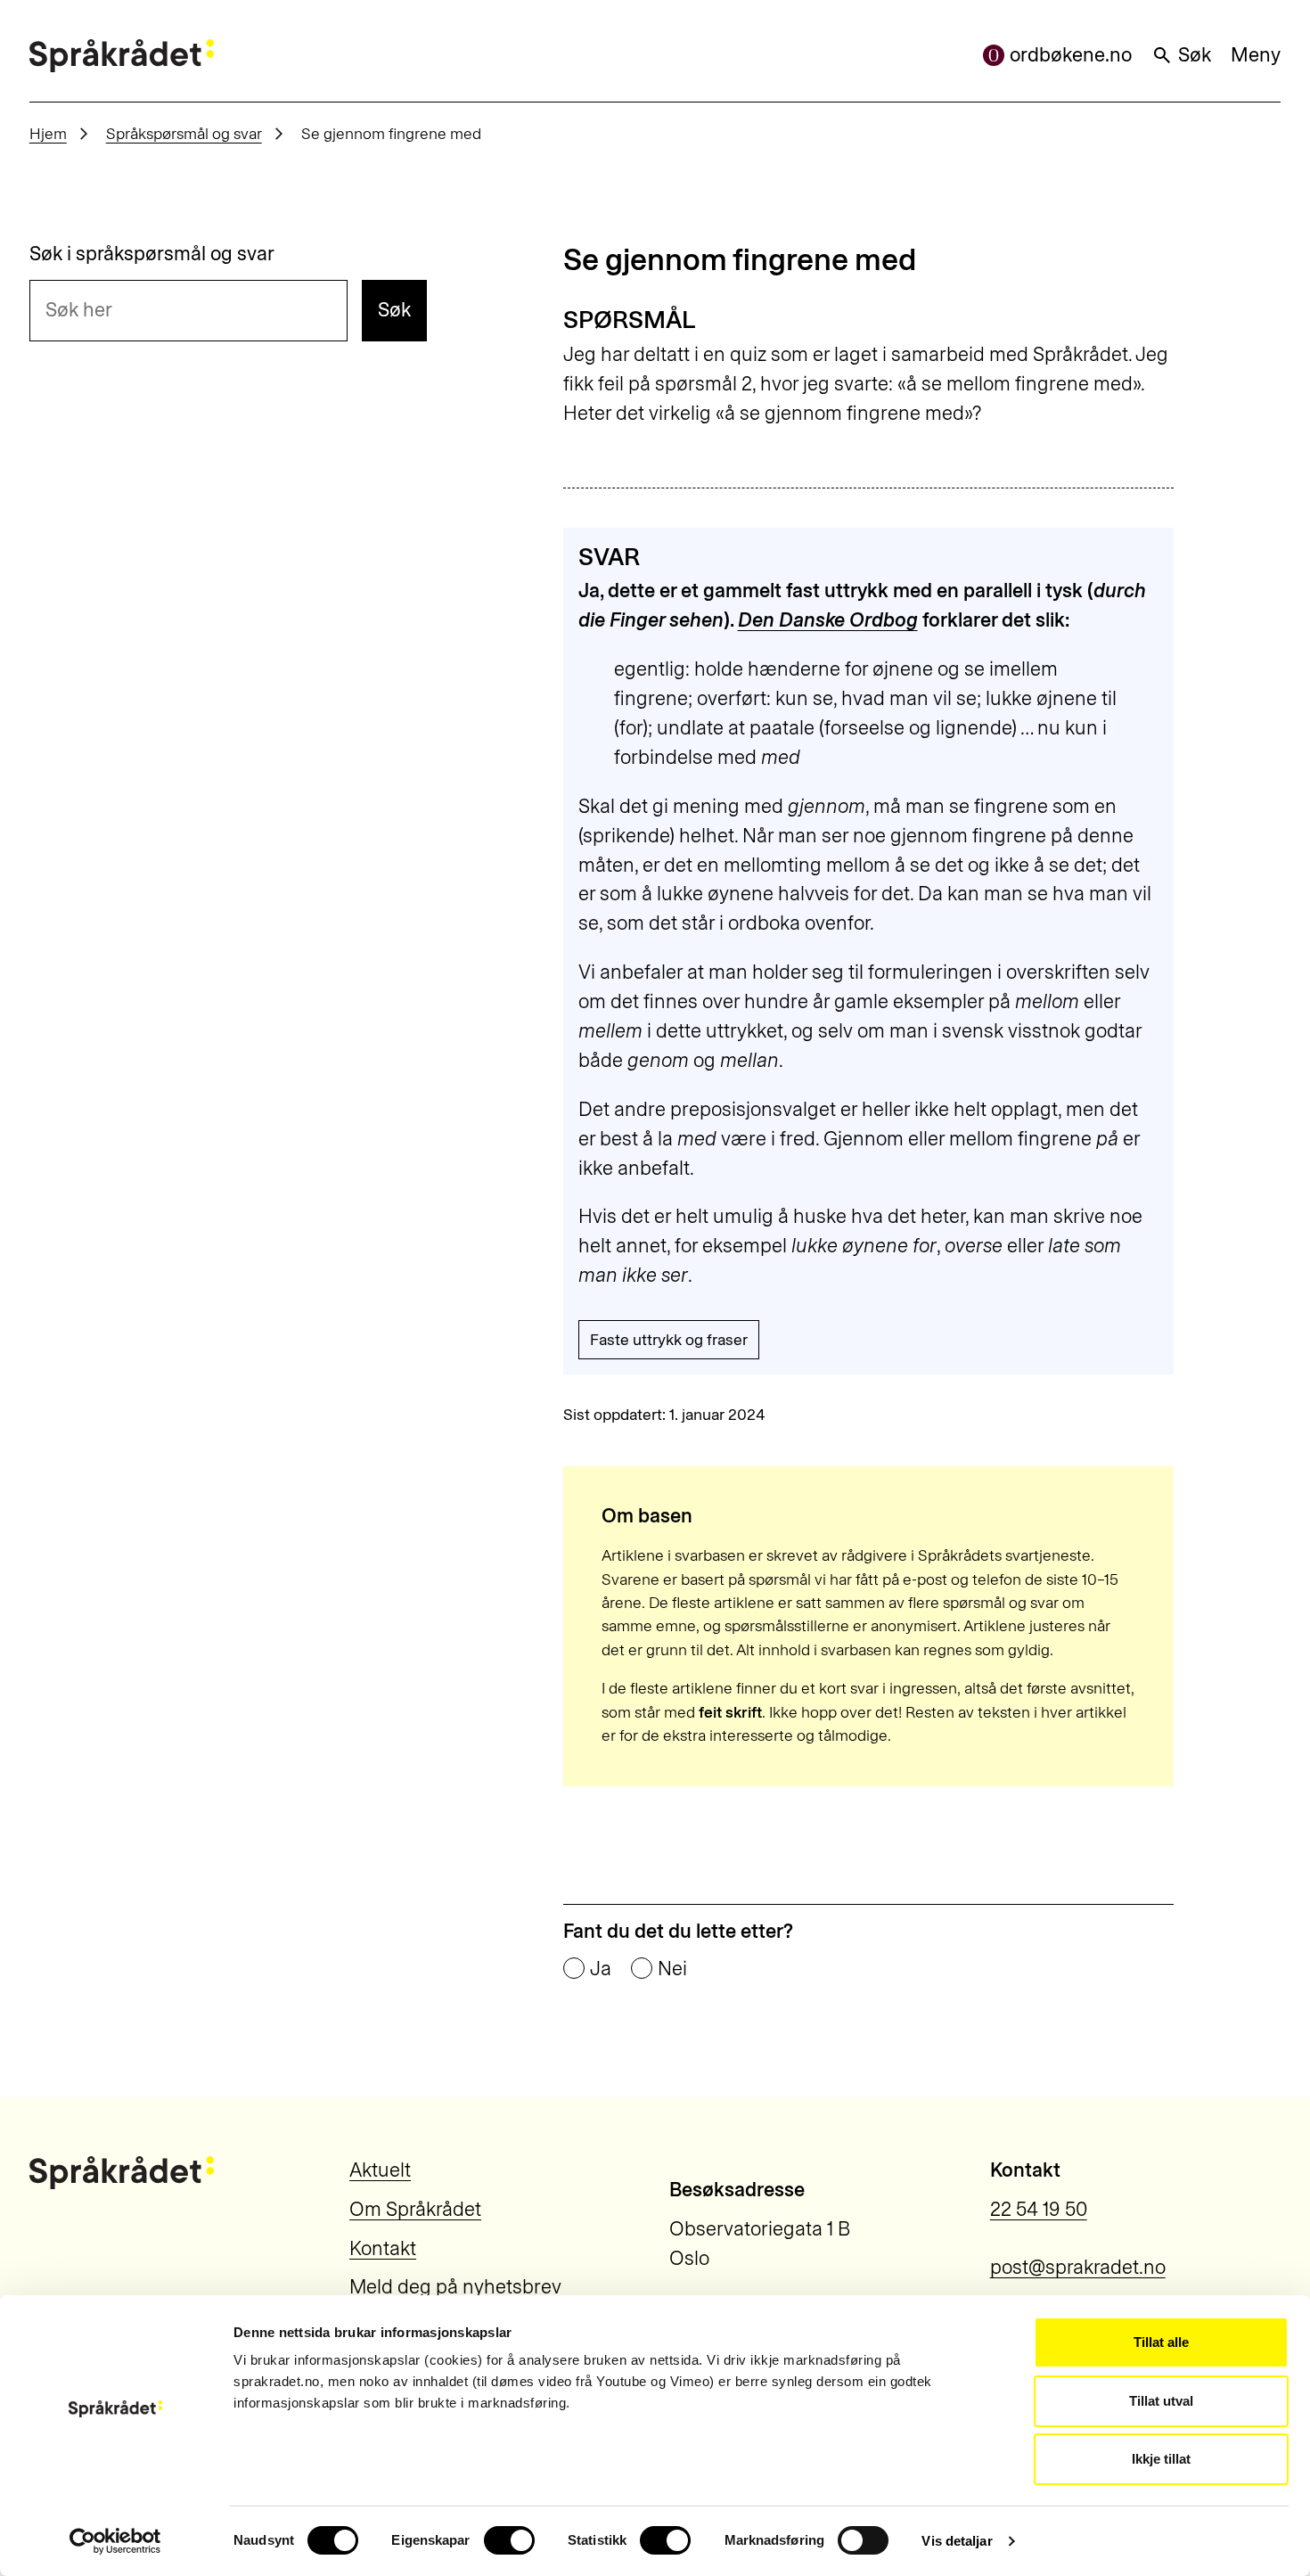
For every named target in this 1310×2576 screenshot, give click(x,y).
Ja (601, 1969)
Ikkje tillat (1161, 2459)
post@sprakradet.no (1078, 2267)
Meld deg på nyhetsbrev (455, 2287)
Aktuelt (380, 2170)
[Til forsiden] (122, 56)
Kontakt (383, 2248)
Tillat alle (1161, 2342)
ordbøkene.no (1071, 55)
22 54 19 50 (1039, 2209)
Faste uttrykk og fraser (669, 1339)
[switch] (509, 2540)
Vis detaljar (957, 2541)
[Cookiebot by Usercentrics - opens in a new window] (115, 2541)
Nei (672, 1969)
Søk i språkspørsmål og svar (152, 254)
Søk (1195, 55)
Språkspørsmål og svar (184, 133)
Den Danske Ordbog (828, 620)
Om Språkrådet (415, 2209)
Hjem (48, 133)
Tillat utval (1161, 2401)
